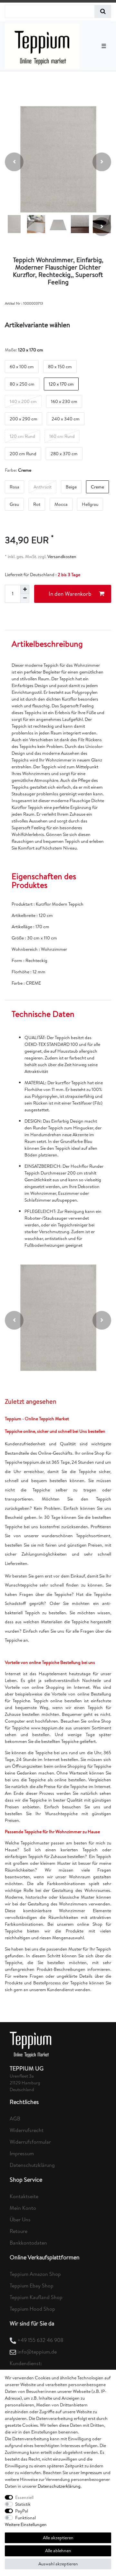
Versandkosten (61, 556)
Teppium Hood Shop (32, 2309)
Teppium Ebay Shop (32, 2286)
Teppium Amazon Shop (35, 2274)
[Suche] (103, 11)
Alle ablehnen (58, 2551)
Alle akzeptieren (58, 2538)
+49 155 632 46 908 (40, 2340)
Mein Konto (23, 2208)
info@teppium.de (37, 2352)
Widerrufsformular (30, 2142)
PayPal (22, 2511)
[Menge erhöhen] (25, 589)
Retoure (19, 2231)
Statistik (23, 2504)
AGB (15, 2119)
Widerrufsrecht (27, 2130)
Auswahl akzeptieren (58, 2564)
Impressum (22, 2153)
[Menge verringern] (25, 598)
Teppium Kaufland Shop (36, 2297)
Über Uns (20, 2219)
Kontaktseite (24, 2196)
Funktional (25, 2518)
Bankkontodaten (28, 2243)
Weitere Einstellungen (26, 2524)
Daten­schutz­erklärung (59, 2486)
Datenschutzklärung (32, 2165)
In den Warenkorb (70, 594)
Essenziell (24, 2497)
